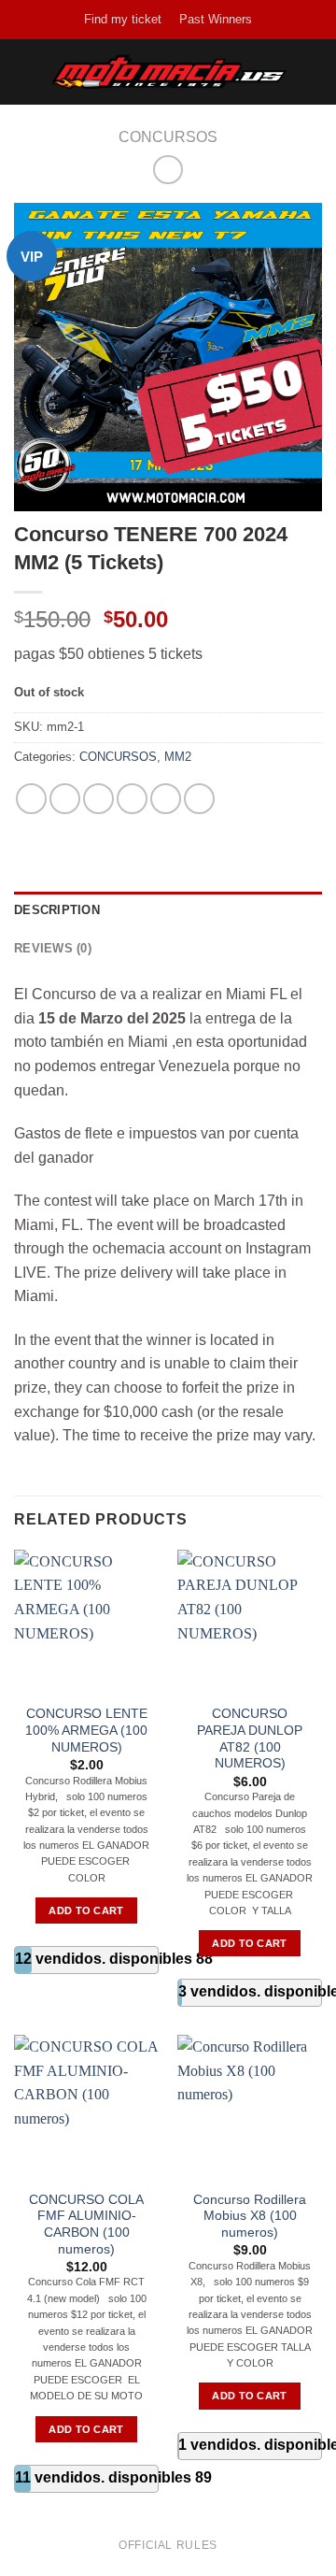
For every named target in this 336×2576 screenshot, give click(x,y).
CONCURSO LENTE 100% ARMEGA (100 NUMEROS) (86, 1730)
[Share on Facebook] (65, 799)
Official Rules (168, 2545)
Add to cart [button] (86, 1911)
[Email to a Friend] (132, 799)
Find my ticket (123, 19)
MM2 (178, 757)
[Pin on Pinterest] (166, 799)
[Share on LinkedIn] (199, 799)
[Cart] (313, 72)
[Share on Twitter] (98, 799)
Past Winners (216, 19)
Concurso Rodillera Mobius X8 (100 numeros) (250, 2216)
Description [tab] (57, 910)
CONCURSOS (168, 137)
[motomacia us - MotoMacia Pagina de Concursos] (170, 72)
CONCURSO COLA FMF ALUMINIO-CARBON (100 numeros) (86, 2225)
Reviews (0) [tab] (53, 948)
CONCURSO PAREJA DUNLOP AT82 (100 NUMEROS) (250, 1739)
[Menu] (25, 72)
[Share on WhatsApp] (31, 799)
